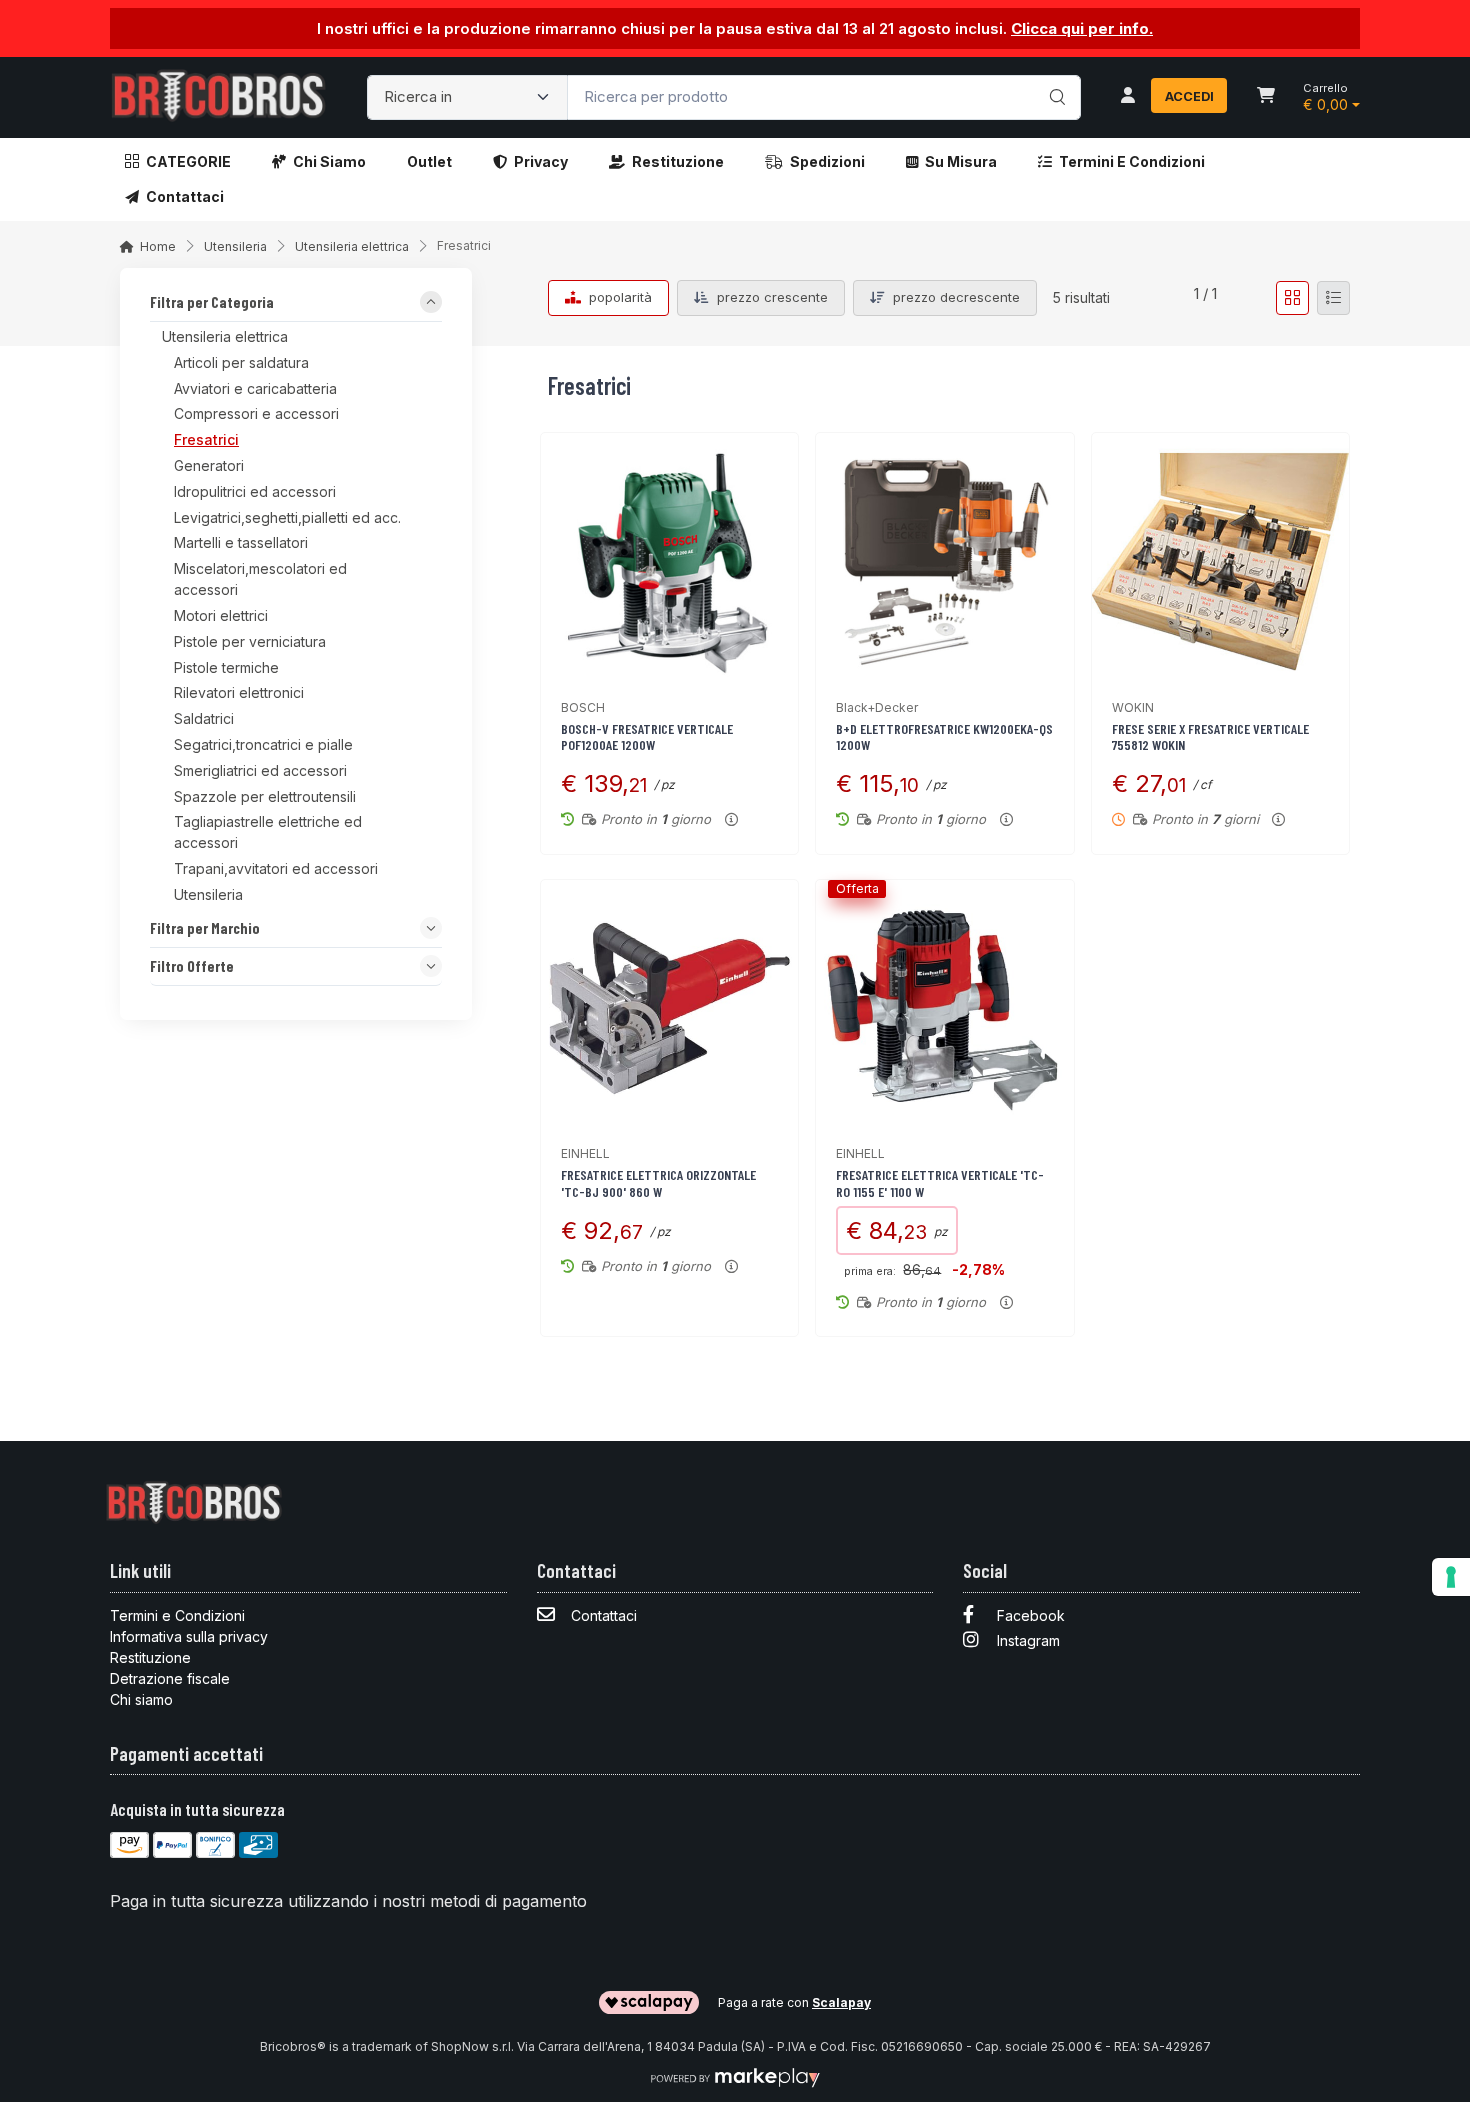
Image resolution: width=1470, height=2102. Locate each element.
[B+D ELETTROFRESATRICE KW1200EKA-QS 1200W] (944, 561)
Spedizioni (827, 161)
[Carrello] (1266, 97)
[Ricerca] (1054, 77)
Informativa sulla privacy (189, 1636)
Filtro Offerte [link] (192, 966)
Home (158, 246)
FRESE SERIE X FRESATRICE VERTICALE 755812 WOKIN (1210, 737)
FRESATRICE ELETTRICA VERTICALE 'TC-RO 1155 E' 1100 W (940, 1183)
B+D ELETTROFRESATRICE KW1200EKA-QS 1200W (944, 737)
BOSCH (583, 707)
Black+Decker (877, 707)
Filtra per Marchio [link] (205, 928)
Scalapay (841, 2002)
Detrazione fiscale (170, 1678)
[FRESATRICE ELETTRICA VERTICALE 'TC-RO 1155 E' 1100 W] (944, 1008)
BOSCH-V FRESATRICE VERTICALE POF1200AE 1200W (647, 737)
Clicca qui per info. (1082, 28)
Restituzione (678, 161)
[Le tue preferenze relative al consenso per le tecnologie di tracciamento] (1451, 1577)
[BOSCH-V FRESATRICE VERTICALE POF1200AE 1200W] (669, 561)
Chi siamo (329, 161)
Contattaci (185, 196)
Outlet (429, 161)
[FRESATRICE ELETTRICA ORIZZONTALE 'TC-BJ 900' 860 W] (669, 1008)
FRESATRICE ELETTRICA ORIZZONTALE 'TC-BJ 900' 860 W (658, 1183)
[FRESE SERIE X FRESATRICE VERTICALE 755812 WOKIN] (1220, 561)
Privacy (541, 161)
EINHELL (585, 1153)
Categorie (188, 161)
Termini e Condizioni (1132, 161)
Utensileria (235, 246)
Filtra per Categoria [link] (212, 303)
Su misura (961, 161)
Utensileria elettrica (352, 246)
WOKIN (1133, 707)
